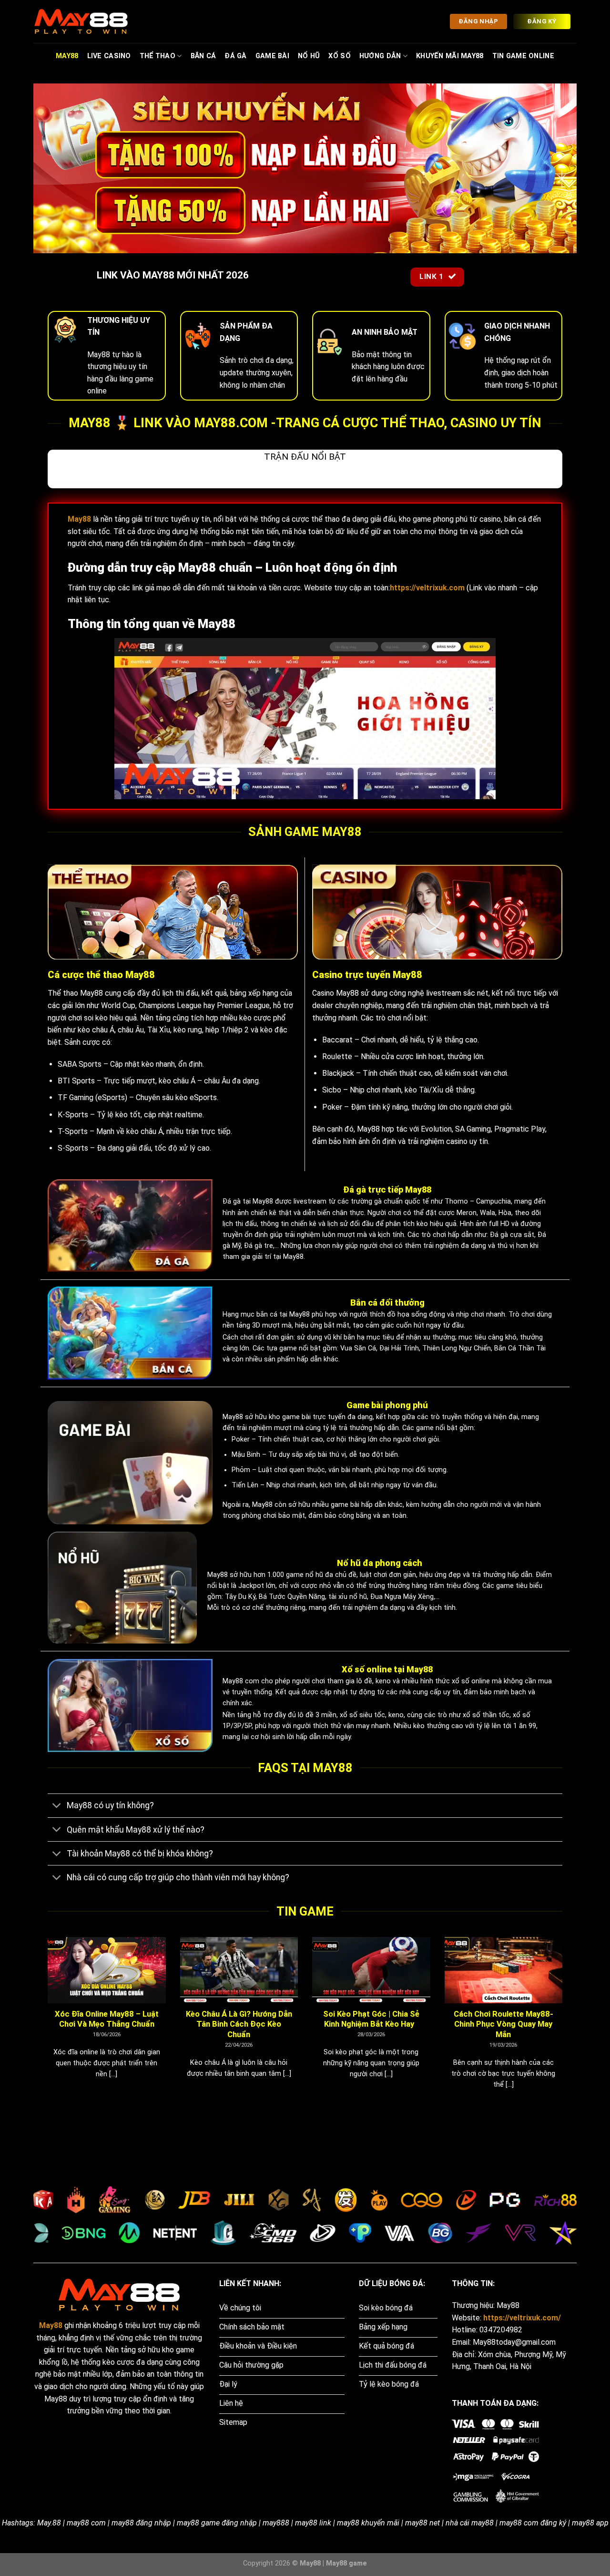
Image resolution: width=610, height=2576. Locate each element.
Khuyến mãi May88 (450, 56)
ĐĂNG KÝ (542, 21)
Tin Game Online (523, 56)
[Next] (564, 2025)
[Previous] (46, 2025)
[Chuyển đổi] (57, 1807)
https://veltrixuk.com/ (522, 2318)
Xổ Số (339, 56)
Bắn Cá (203, 56)
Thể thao (158, 56)
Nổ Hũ (309, 56)
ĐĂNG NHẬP (478, 21)
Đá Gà (235, 56)
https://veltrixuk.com (427, 588)
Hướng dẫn (380, 56)
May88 (67, 56)
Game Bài (272, 56)
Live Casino (109, 56)
